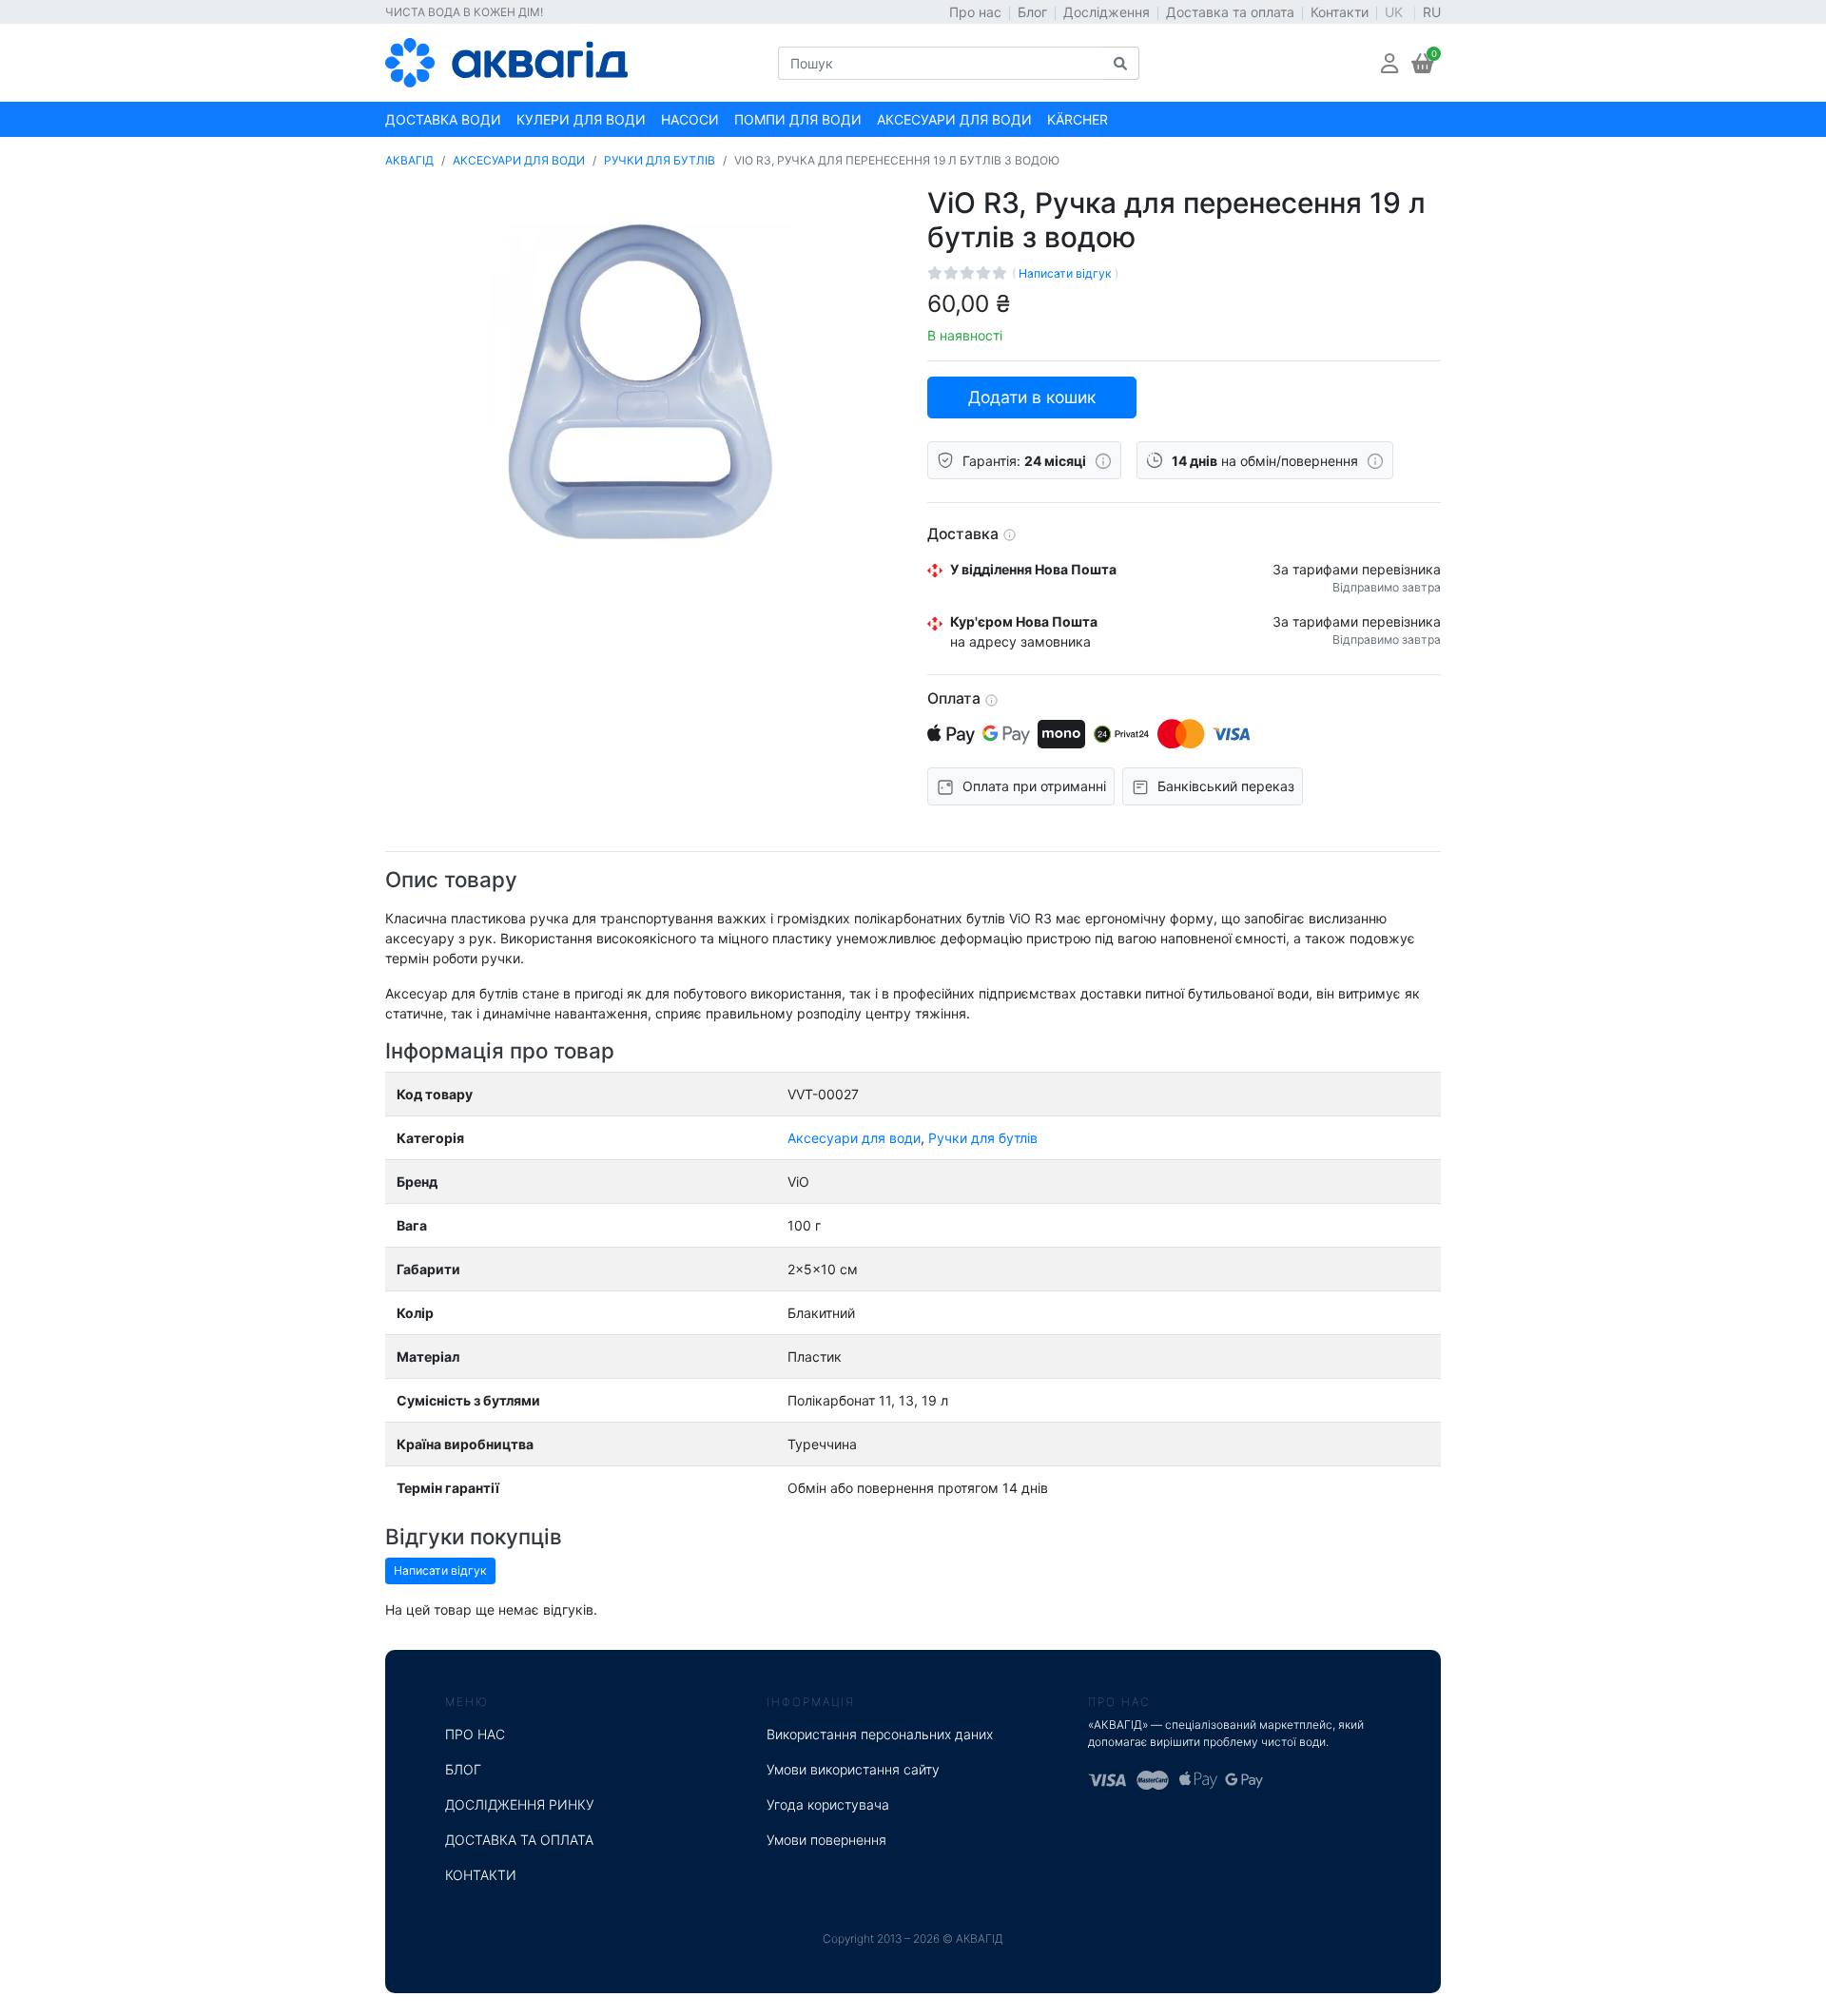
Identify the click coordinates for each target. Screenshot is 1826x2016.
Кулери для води (581, 119)
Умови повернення (826, 1840)
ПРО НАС (475, 1734)
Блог (1032, 12)
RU (1432, 12)
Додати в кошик (1032, 397)
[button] (1389, 63)
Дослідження (1107, 12)
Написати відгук (1067, 273)
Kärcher (1078, 119)
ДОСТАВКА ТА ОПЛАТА (519, 1840)
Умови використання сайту (853, 1769)
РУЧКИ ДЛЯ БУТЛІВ (660, 160)
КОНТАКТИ (481, 1875)
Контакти (1340, 12)
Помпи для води (798, 119)
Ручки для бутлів (983, 1138)
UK (1396, 12)
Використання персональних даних (880, 1734)
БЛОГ (463, 1769)
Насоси (690, 119)
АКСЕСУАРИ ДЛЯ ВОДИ (519, 160)
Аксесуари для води (954, 119)
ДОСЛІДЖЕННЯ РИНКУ (520, 1804)
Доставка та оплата (1230, 12)
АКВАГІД (409, 160)
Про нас (975, 12)
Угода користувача (828, 1804)
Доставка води (443, 119)
